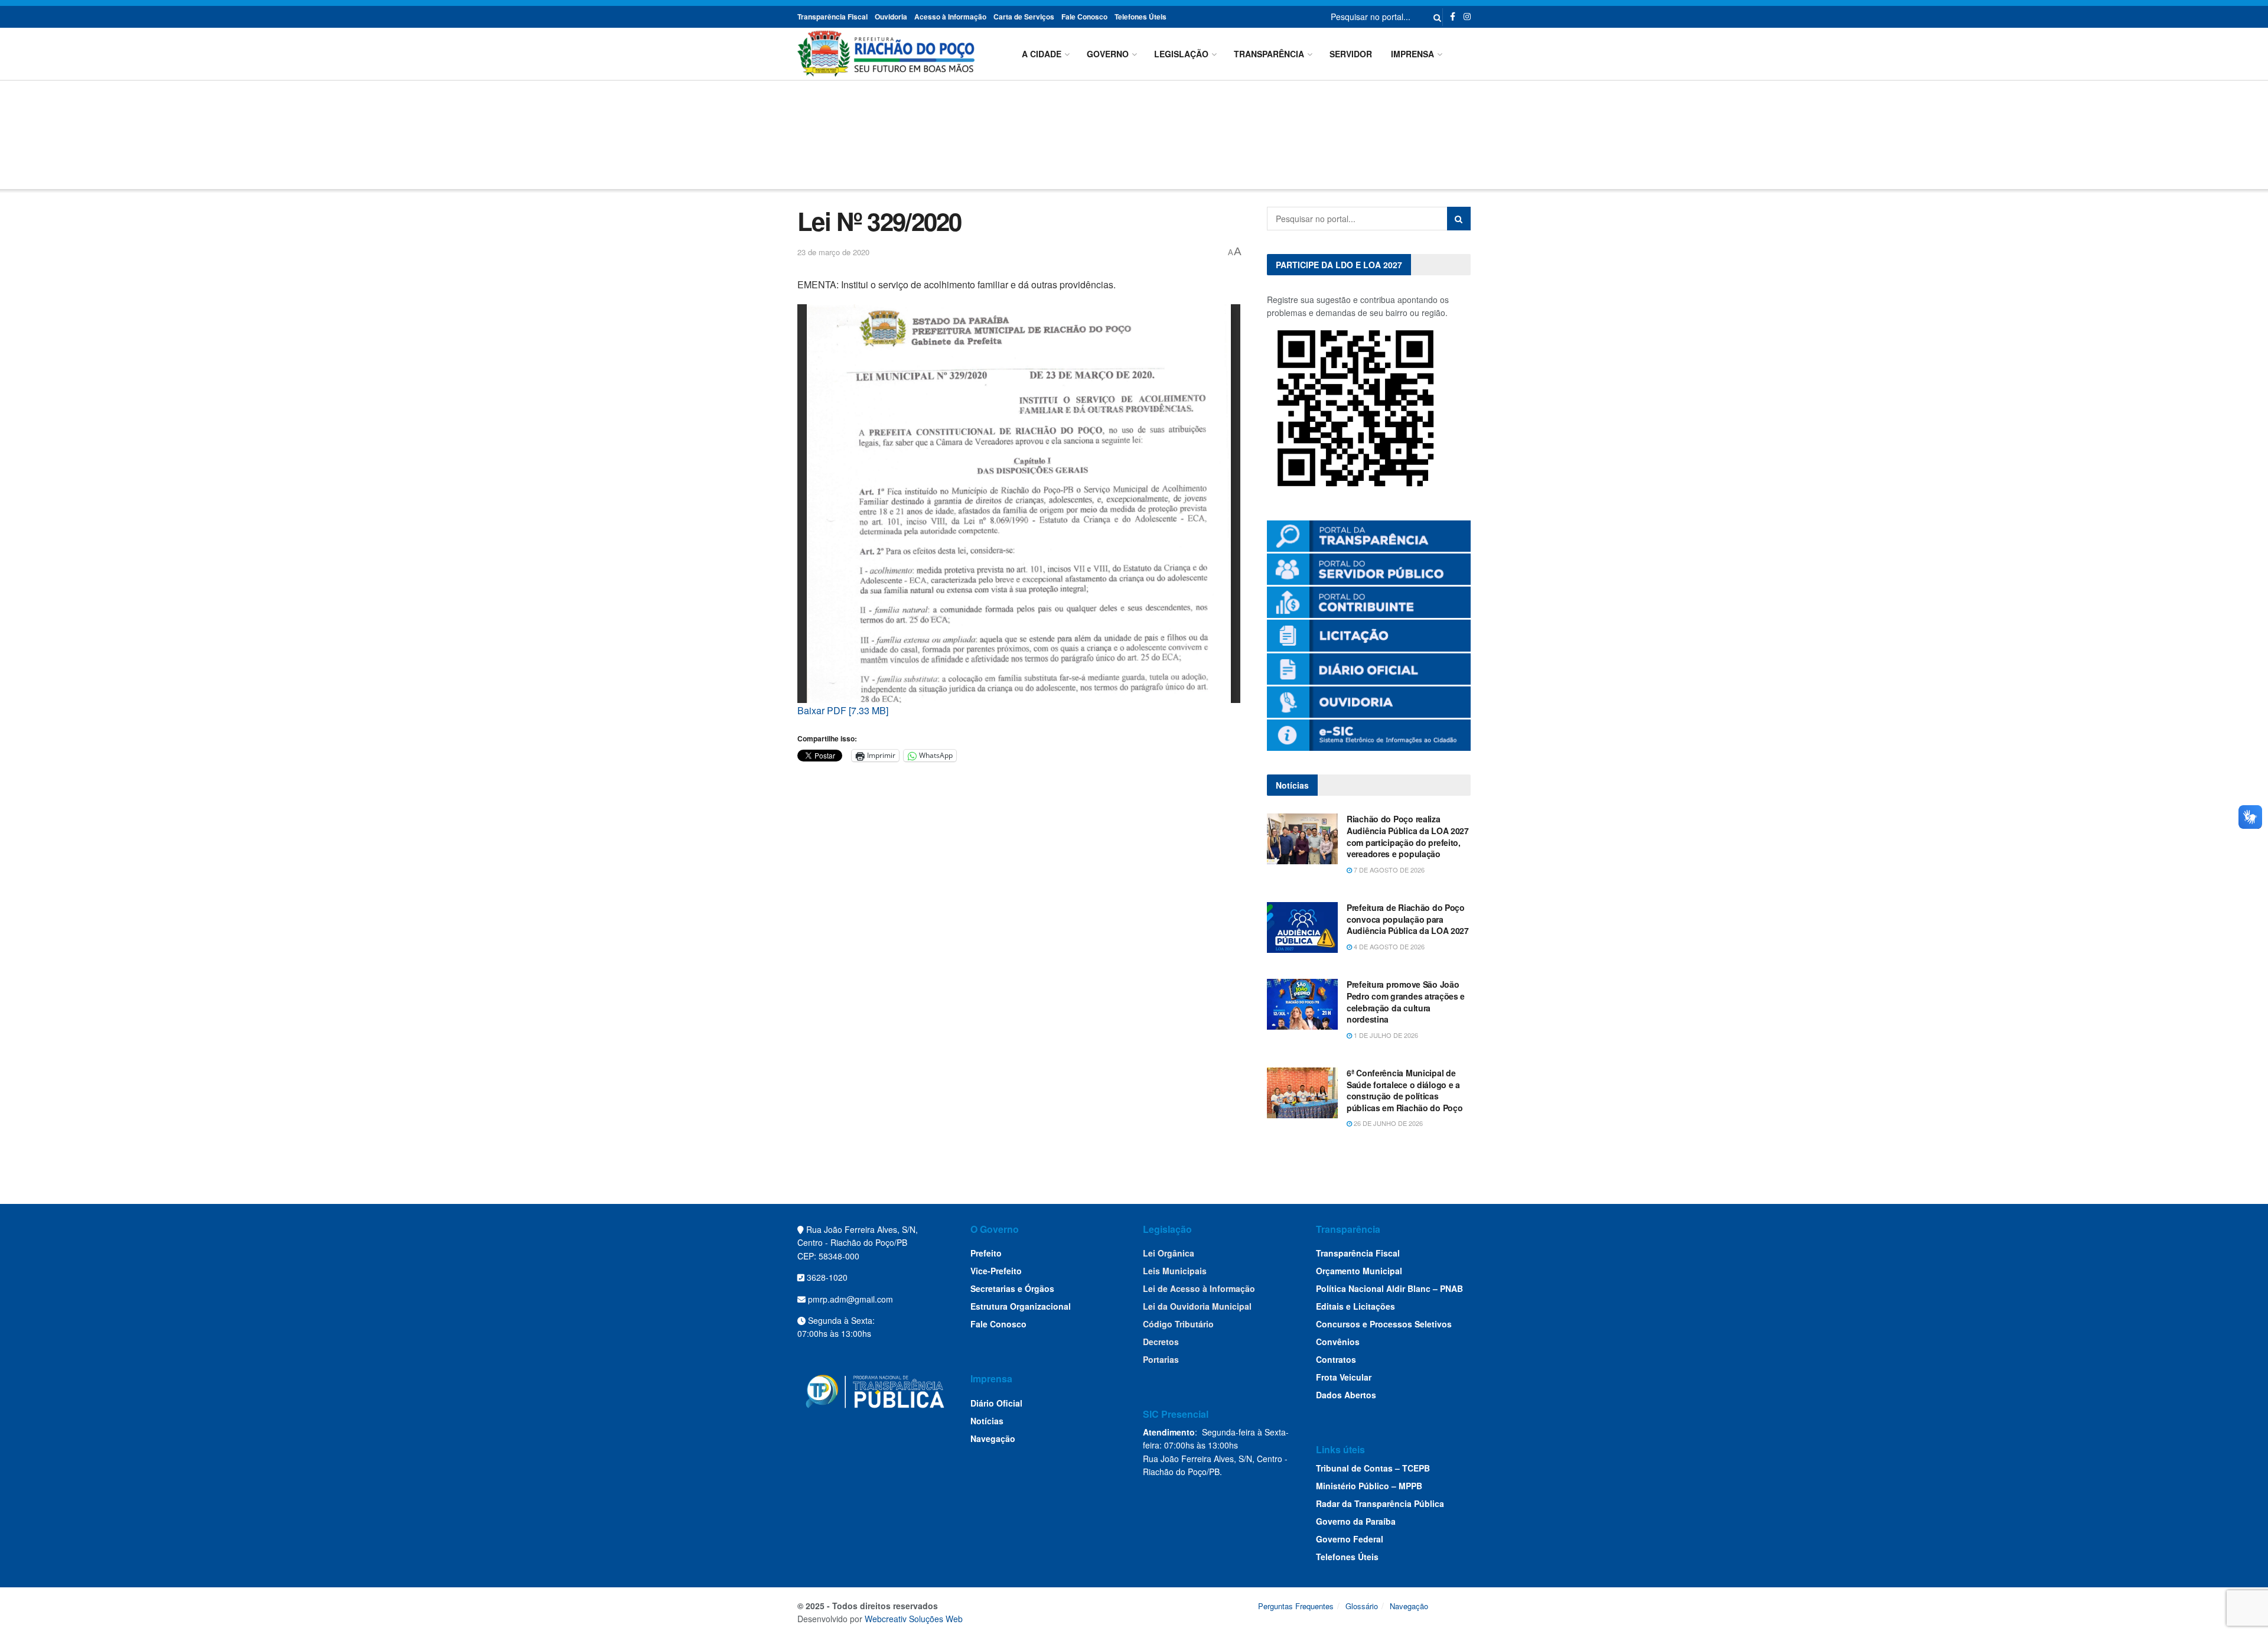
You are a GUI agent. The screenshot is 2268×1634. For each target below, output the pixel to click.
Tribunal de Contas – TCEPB (1373, 1468)
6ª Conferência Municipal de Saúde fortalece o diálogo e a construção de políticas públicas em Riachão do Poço (1405, 1090)
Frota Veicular (1344, 1377)
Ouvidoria (891, 17)
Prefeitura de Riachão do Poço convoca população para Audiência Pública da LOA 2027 (1408, 919)
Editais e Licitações (1355, 1306)
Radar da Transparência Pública (1380, 1503)
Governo (1108, 54)
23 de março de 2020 (833, 252)
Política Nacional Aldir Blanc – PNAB (1389, 1288)
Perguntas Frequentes (1296, 1606)
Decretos (1161, 1342)
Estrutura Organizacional (1021, 1306)
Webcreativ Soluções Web (914, 1619)
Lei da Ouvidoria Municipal (1197, 1306)
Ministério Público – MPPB (1369, 1486)
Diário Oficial (996, 1403)
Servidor (1351, 54)
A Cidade (1042, 54)
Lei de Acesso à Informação (1199, 1288)
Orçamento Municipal (1359, 1271)
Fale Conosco (1084, 17)
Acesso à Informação (950, 17)
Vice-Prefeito (996, 1271)
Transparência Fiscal (832, 17)
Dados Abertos (1346, 1395)
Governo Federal (1350, 1539)
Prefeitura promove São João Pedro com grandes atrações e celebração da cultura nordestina (1406, 1002)
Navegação (993, 1438)
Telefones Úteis (1140, 17)
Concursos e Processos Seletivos (1384, 1324)
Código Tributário (1178, 1324)
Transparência (1269, 54)
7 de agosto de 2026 (1388, 870)
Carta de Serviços (1024, 17)
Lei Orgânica (1169, 1253)
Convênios (1338, 1342)
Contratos (1336, 1359)
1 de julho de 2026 (1385, 1035)
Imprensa (1412, 54)
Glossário (1362, 1606)
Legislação (1181, 54)
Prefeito (986, 1253)
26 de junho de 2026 (1387, 1123)
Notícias (987, 1421)
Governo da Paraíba (1356, 1521)
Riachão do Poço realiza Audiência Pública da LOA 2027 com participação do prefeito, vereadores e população (1408, 836)
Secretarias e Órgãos (1012, 1288)
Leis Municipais (1175, 1271)
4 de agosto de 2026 (1388, 946)
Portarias (1161, 1359)
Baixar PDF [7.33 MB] (843, 710)
